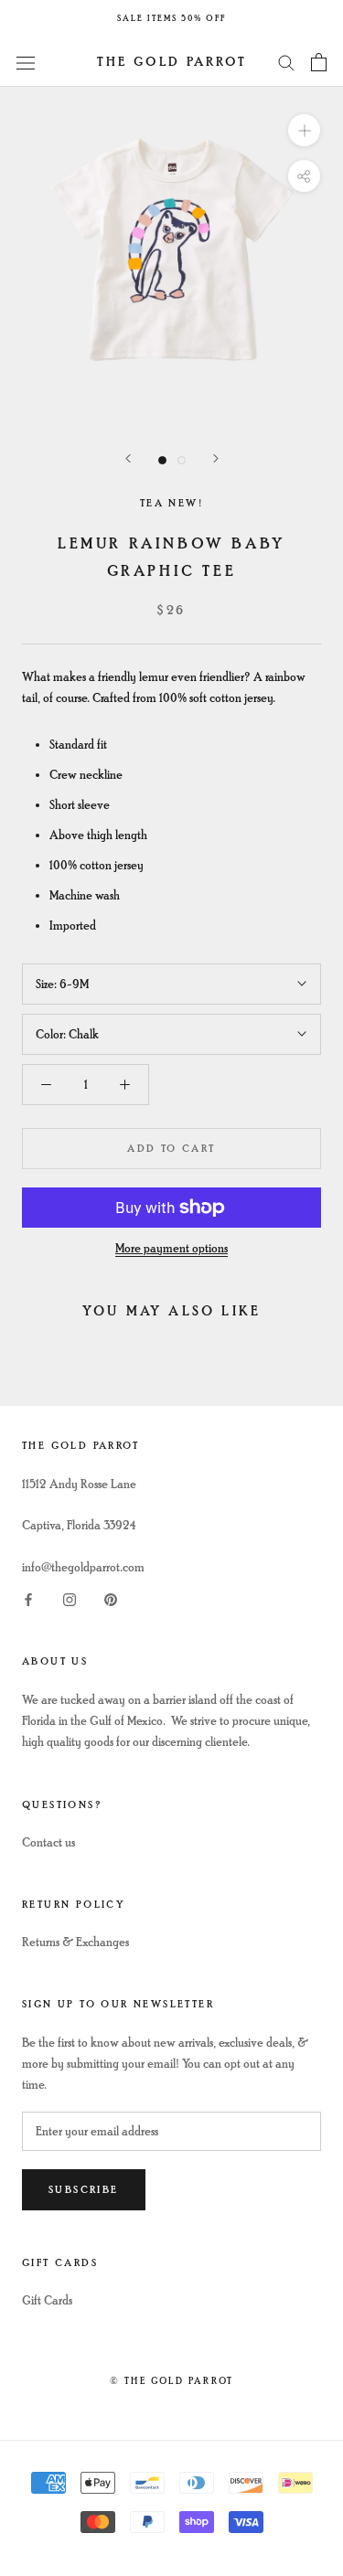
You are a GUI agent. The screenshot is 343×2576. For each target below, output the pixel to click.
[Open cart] (319, 62)
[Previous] (128, 458)
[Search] (286, 62)
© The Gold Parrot (171, 2381)
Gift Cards (47, 2300)
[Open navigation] (26, 62)
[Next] (216, 458)
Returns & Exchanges (75, 1942)
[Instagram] (70, 1598)
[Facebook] (28, 1598)
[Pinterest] (111, 1598)
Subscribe (84, 2190)
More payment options (171, 1248)
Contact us (48, 1842)
